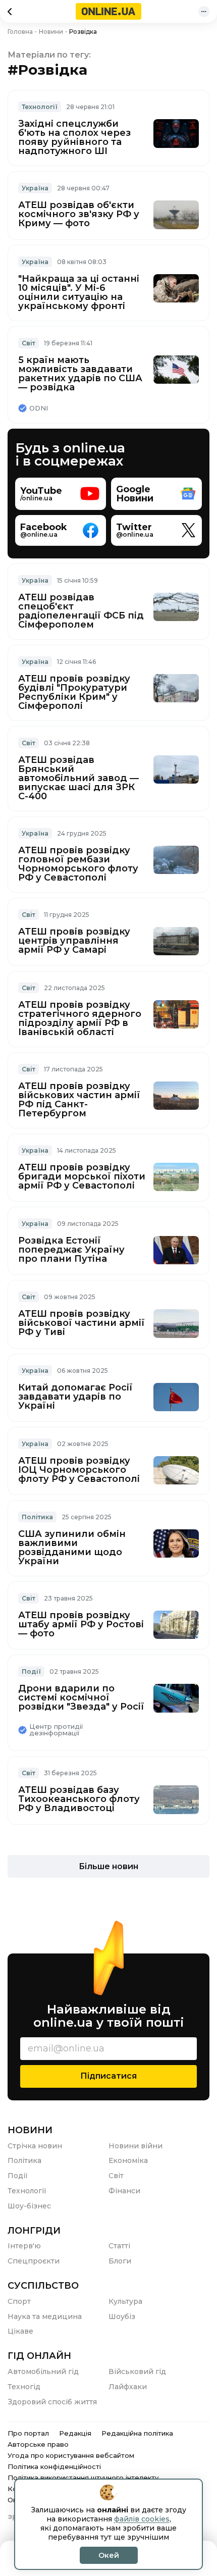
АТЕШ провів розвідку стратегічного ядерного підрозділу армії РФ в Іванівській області (80, 1018)
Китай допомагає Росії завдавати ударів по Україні (75, 1397)
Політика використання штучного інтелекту (83, 2478)
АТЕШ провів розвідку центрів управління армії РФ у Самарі (74, 941)
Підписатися (108, 2076)
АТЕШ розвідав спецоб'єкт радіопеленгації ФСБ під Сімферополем (81, 611)
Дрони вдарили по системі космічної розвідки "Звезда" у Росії (81, 1697)
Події (31, 1671)
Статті (119, 2246)
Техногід (24, 2387)
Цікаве (20, 2331)
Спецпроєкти (34, 2261)
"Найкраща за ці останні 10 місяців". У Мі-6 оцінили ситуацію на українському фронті (79, 292)
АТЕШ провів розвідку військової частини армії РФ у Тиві (82, 1323)
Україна (35, 188)
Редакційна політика (137, 2433)
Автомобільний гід (43, 2372)
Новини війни (135, 2146)
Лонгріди (34, 2231)
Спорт (19, 2301)
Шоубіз (122, 2316)
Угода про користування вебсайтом (71, 2455)
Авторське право (38, 2444)
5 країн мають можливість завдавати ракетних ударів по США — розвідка (80, 374)
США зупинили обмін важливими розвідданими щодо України (72, 1548)
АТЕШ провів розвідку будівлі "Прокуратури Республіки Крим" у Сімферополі (74, 692)
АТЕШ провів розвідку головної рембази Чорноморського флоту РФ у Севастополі (78, 864)
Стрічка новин (35, 2146)
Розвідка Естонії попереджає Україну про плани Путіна (71, 1250)
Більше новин (108, 1866)
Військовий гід (137, 2372)
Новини (30, 2130)
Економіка (128, 2160)
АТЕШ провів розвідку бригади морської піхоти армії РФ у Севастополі (82, 1176)
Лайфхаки (128, 2387)
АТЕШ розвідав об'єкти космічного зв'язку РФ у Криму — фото (79, 214)
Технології (40, 107)
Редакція (75, 2433)
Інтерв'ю (24, 2246)
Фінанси (124, 2191)
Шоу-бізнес (29, 2206)
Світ (29, 343)
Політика (37, 1517)
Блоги (120, 2261)
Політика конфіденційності (54, 2466)
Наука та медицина (45, 2316)
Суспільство (43, 2286)
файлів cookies (142, 2519)
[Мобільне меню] (204, 12)
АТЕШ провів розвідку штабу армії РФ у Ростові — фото (81, 1624)
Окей (109, 2555)
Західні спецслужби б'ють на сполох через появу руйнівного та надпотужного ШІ (74, 137)
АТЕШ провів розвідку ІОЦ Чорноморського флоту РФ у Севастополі (79, 1470)
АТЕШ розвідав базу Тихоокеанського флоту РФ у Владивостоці (79, 1799)
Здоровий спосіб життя (52, 2402)
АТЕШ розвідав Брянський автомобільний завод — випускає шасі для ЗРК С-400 (78, 778)
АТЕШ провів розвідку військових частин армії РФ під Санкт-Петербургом (79, 1100)
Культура (125, 2301)
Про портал (28, 2433)
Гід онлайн (39, 2356)
